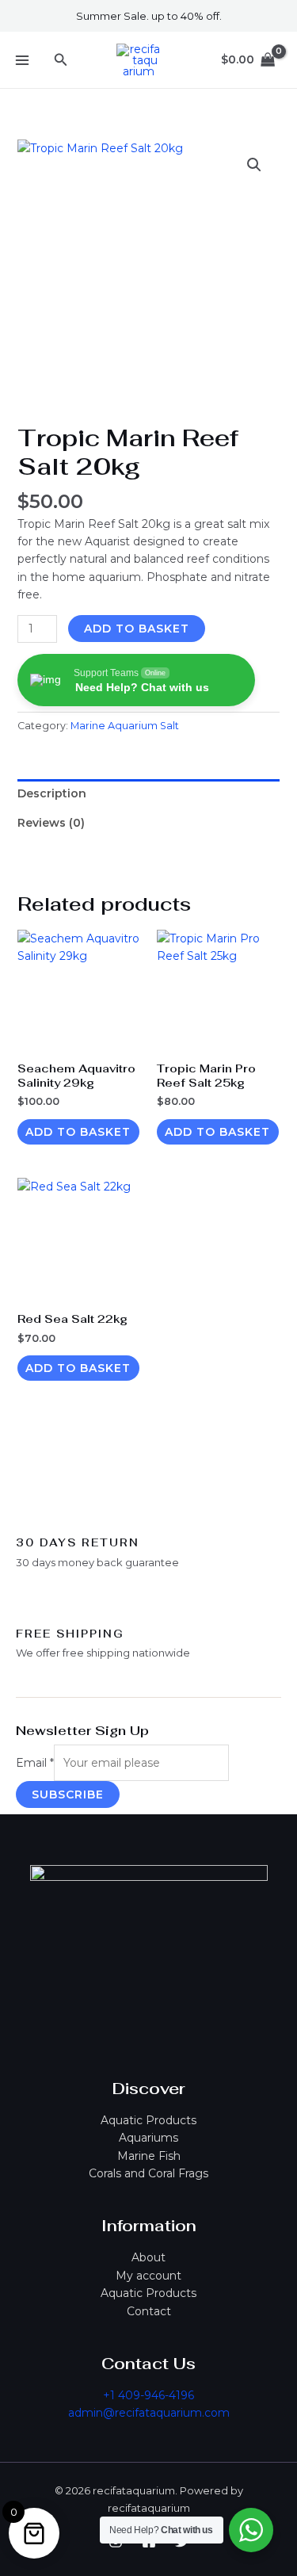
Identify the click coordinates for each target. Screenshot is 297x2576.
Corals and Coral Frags (148, 2173)
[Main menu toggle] (22, 60)
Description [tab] (52, 793)
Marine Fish (149, 2156)
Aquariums (148, 2138)
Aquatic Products (148, 2120)
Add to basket (137, 629)
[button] (61, 60)
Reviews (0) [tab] (51, 823)
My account (148, 2276)
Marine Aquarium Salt (125, 726)
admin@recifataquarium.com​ (149, 2413)
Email (35, 1763)
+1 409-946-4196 (148, 2395)
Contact (149, 2311)
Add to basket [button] (78, 1132)
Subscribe (68, 1794)
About (148, 2257)
